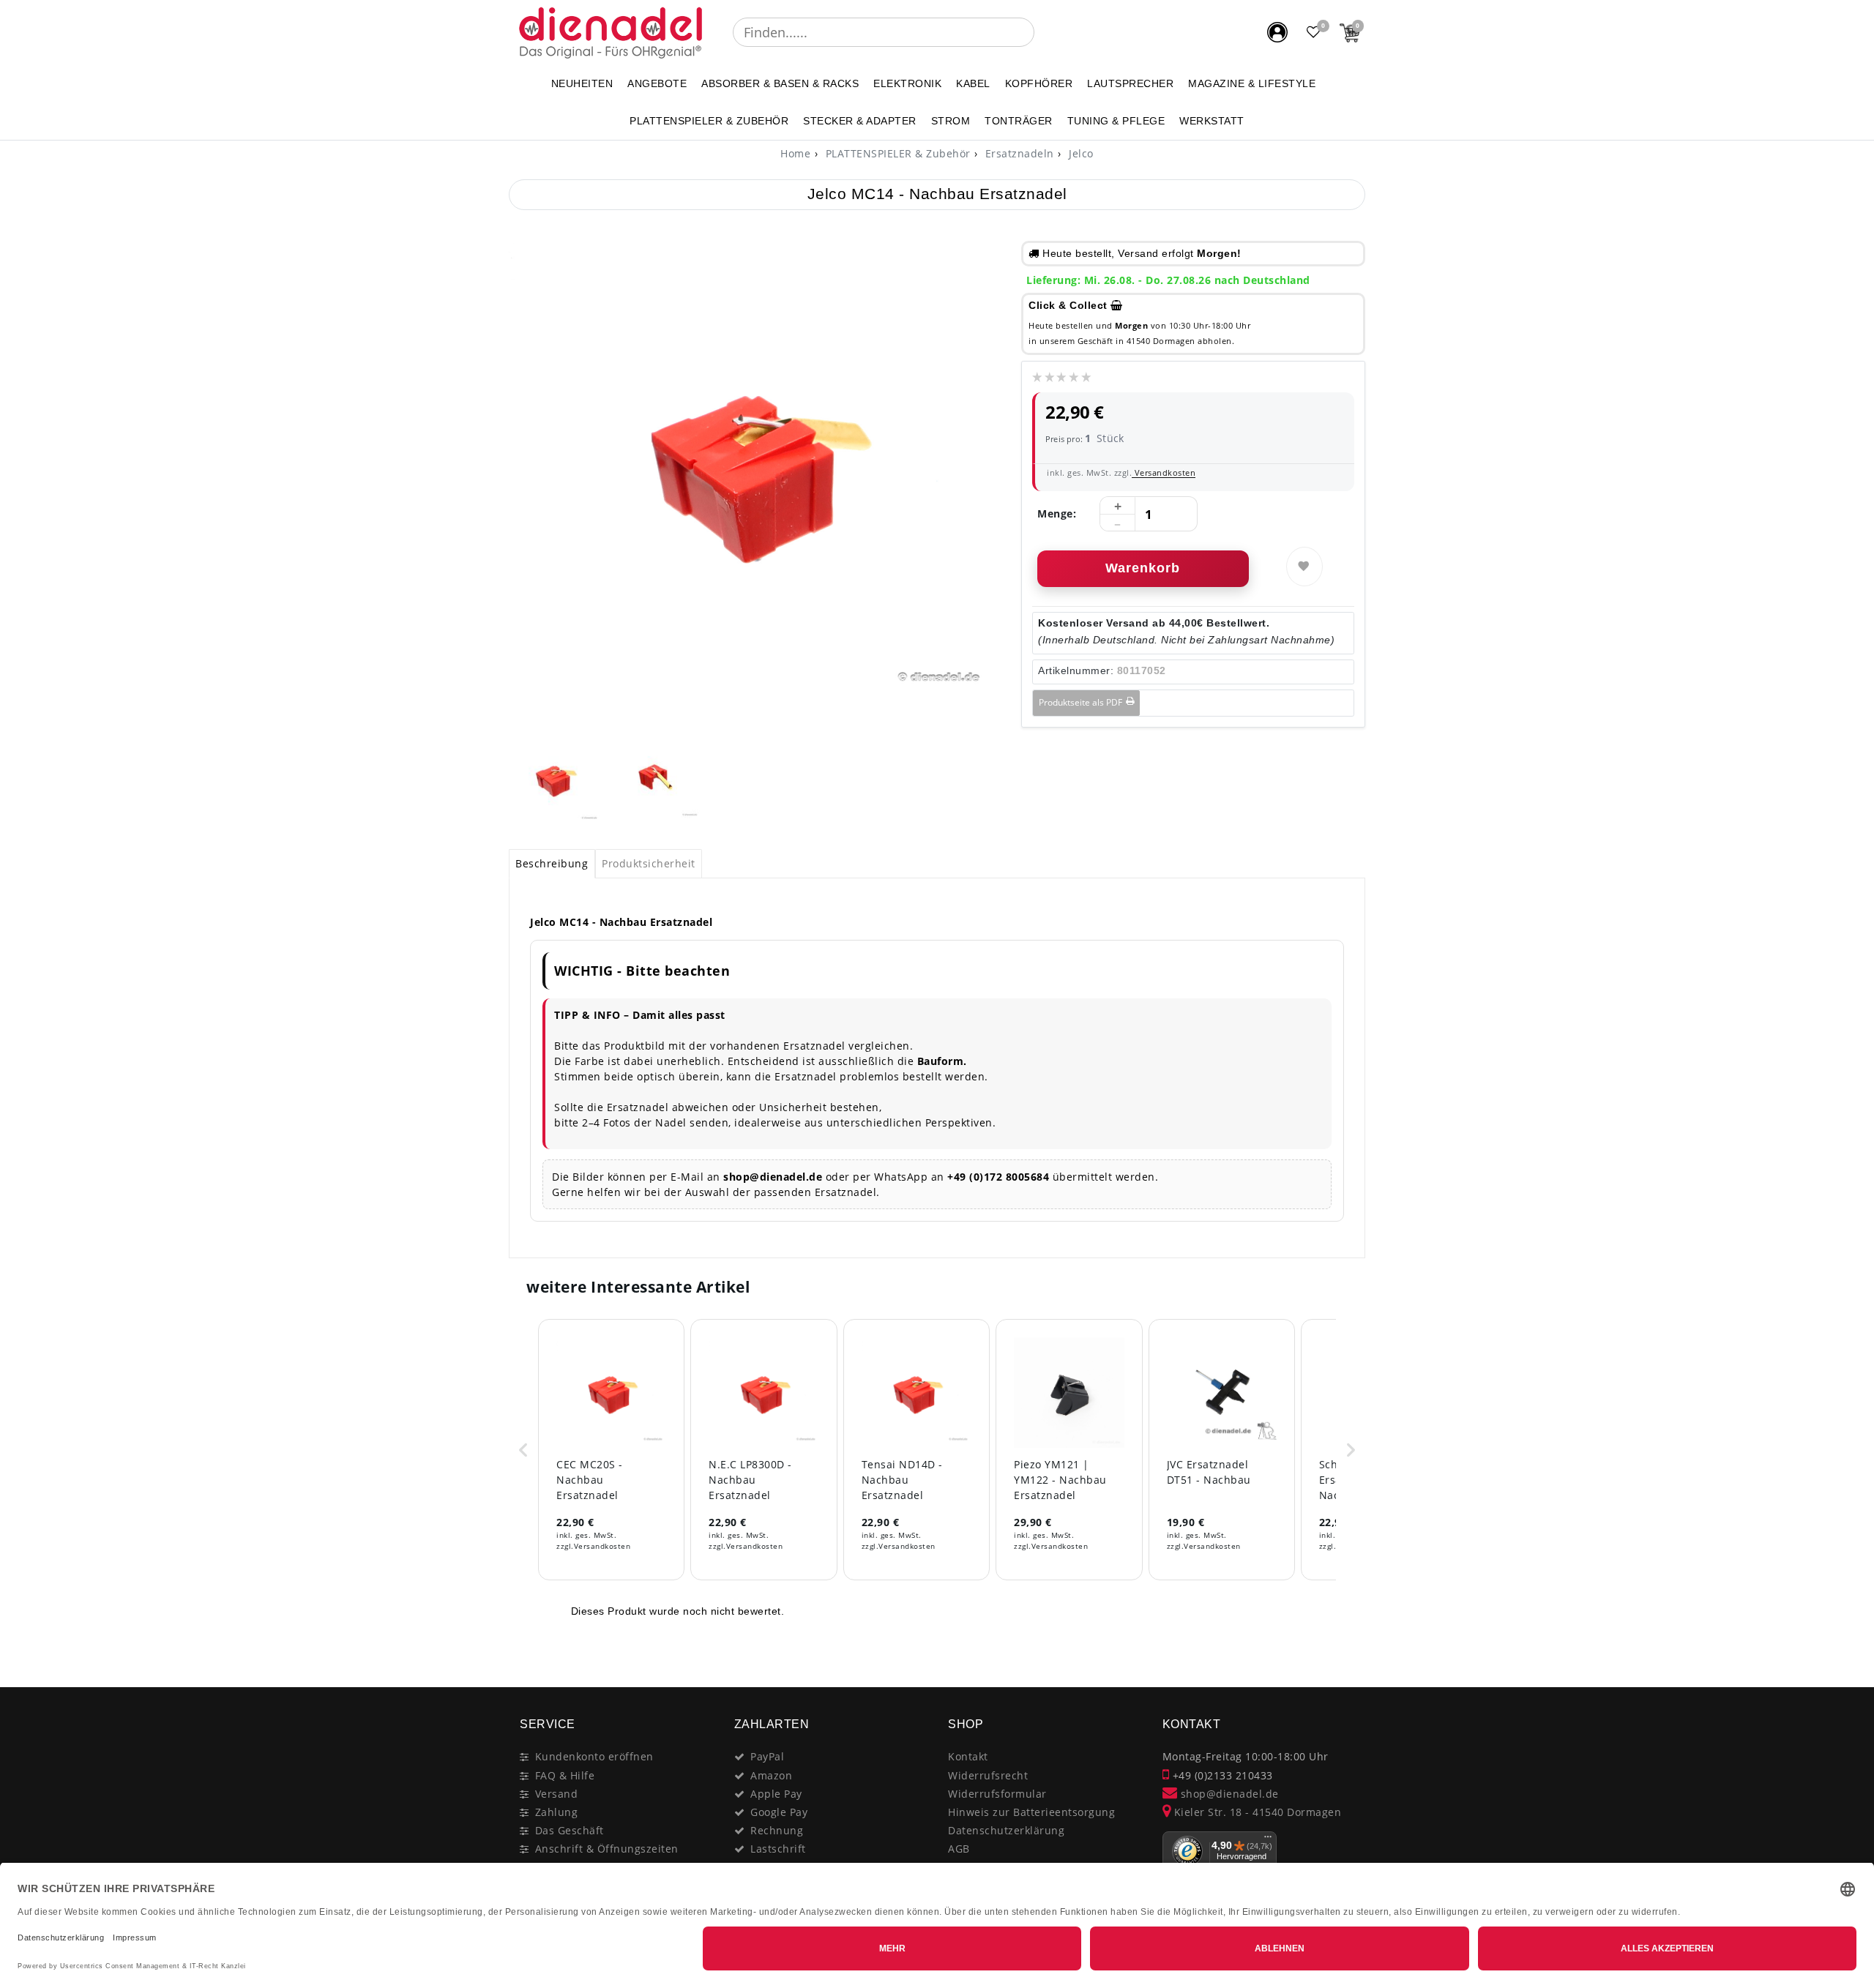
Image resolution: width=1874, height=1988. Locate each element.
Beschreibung (552, 863)
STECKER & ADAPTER (860, 121)
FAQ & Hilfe (565, 1775)
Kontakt (968, 1756)
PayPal (767, 1756)
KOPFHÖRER (1039, 83)
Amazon (771, 1775)
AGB (959, 1849)
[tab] (552, 864)
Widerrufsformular (997, 1794)
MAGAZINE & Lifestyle (1252, 83)
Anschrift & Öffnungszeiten (607, 1849)
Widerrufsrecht (988, 1775)
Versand (557, 1794)
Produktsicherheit (649, 863)
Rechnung (777, 1830)
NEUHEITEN (582, 83)
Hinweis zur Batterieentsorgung (1031, 1812)
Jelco (1080, 153)
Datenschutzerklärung (1006, 1830)
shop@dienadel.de (1228, 1794)
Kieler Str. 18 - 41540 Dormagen (1256, 1812)
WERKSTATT (1212, 121)
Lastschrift (778, 1849)
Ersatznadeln (1018, 153)
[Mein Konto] (1277, 32)
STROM (951, 121)
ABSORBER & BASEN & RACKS (780, 83)
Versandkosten (1164, 472)
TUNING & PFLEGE (1116, 121)
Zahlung (557, 1812)
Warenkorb (1143, 568)
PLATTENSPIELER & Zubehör (709, 121)
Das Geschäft (570, 1830)
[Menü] (1268, 1840)
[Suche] (1045, 32)
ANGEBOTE (657, 83)
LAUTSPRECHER (1130, 83)
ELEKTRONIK (907, 83)
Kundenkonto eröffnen (594, 1756)
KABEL (973, 83)
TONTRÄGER (1019, 121)
